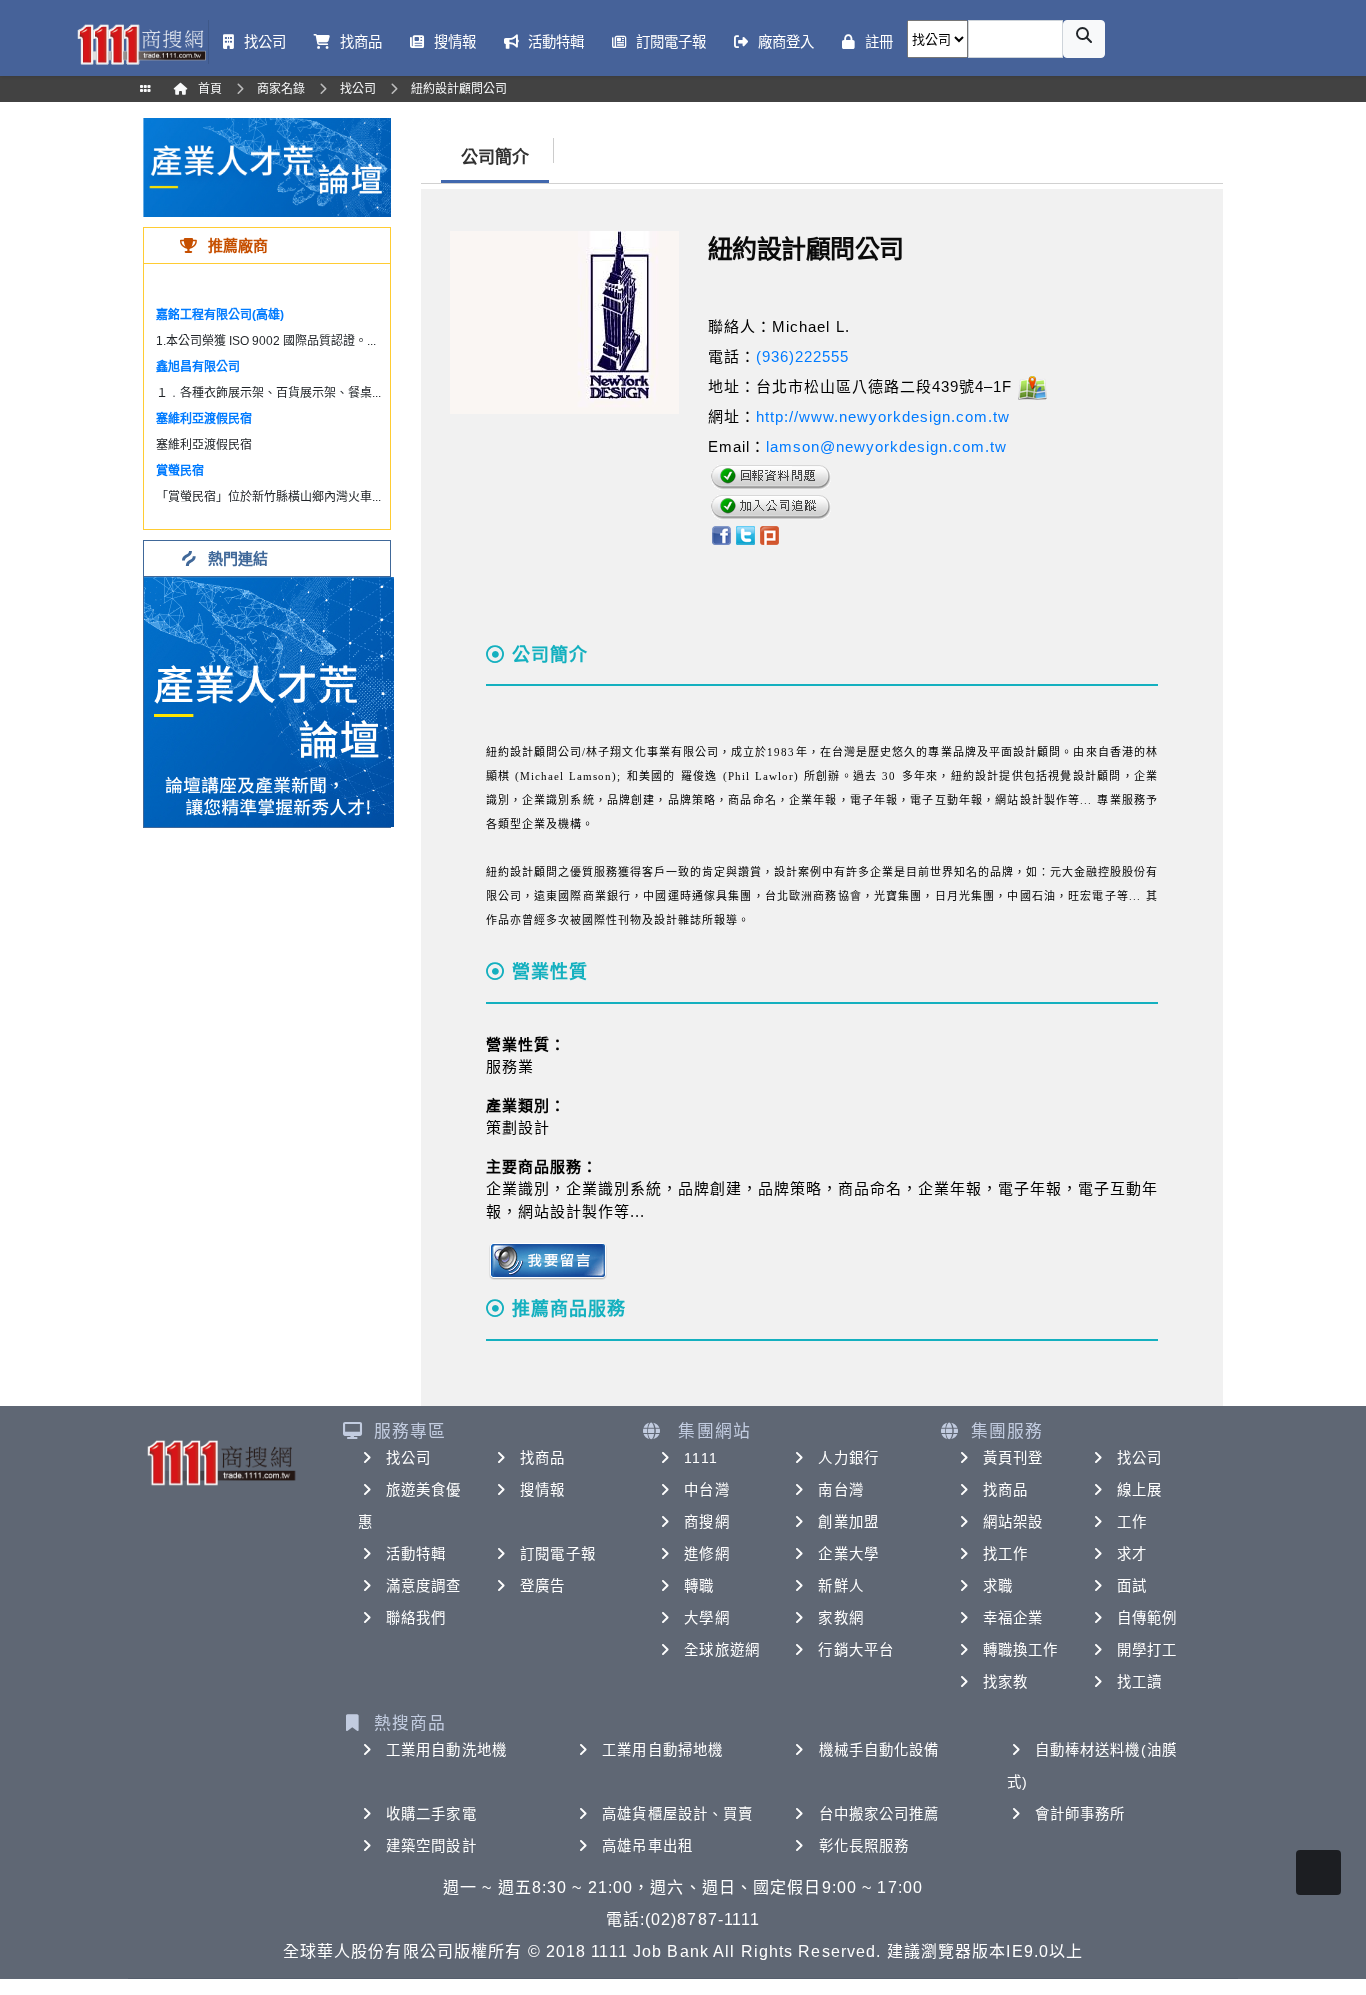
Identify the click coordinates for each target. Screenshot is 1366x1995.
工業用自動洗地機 (446, 1750)
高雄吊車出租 (647, 1846)
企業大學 (848, 1554)
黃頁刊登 (1013, 1458)
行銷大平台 (856, 1650)
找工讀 (1139, 1682)
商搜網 (706, 1522)
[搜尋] (1084, 39)
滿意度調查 (424, 1586)
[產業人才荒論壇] (267, 166)
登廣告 (542, 1586)
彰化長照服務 (864, 1846)
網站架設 (1013, 1522)
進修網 (706, 1554)
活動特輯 (416, 1554)
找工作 (1005, 1554)
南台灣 (840, 1490)
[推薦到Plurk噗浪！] (770, 533)
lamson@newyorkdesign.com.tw (886, 446)
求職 (998, 1586)
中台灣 (706, 1490)
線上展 (1139, 1490)
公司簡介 (495, 157)
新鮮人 (840, 1586)
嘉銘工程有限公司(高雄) (220, 315)
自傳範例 (1147, 1618)
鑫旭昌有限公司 (198, 367)
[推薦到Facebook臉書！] (720, 533)
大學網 (706, 1618)
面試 (1132, 1586)
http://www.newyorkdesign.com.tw (883, 416)
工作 (1132, 1522)
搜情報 (542, 1490)
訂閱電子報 (558, 1554)
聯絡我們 (416, 1618)
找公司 (408, 1458)
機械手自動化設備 (879, 1750)
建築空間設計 (431, 1846)
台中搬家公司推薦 (879, 1814)
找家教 (1005, 1682)
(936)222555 (802, 356)
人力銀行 (848, 1458)
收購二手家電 (431, 1814)
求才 (1132, 1554)
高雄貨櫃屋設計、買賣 (677, 1814)
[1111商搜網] (141, 42)
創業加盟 (848, 1522)
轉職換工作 (1021, 1650)
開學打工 (1147, 1650)
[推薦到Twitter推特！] (745, 533)
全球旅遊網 (722, 1650)
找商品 (542, 1458)
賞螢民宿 (180, 471)
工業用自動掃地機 (662, 1750)
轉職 (699, 1586)
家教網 (840, 1618)
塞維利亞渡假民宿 (204, 419)
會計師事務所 (1080, 1814)
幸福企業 (1013, 1618)
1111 (700, 1458)
